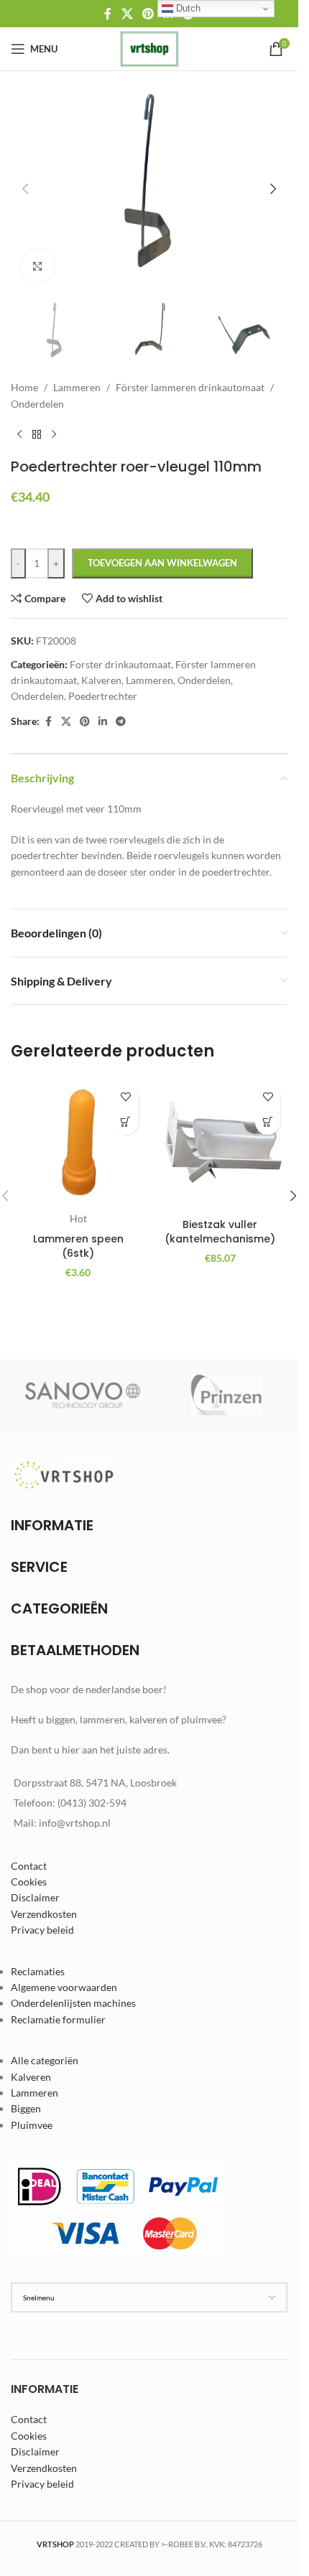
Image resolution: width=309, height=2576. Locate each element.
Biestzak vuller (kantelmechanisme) (220, 1232)
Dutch (187, 8)
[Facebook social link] (108, 14)
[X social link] (127, 14)
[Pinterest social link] (148, 14)
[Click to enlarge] (38, 266)
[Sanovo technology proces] (83, 1395)
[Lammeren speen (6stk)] (78, 1145)
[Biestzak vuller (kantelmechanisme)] (221, 1144)
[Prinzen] (226, 1395)
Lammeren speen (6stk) (78, 1246)
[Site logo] (149, 48)
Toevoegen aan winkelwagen (162, 563)
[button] (25, 189)
